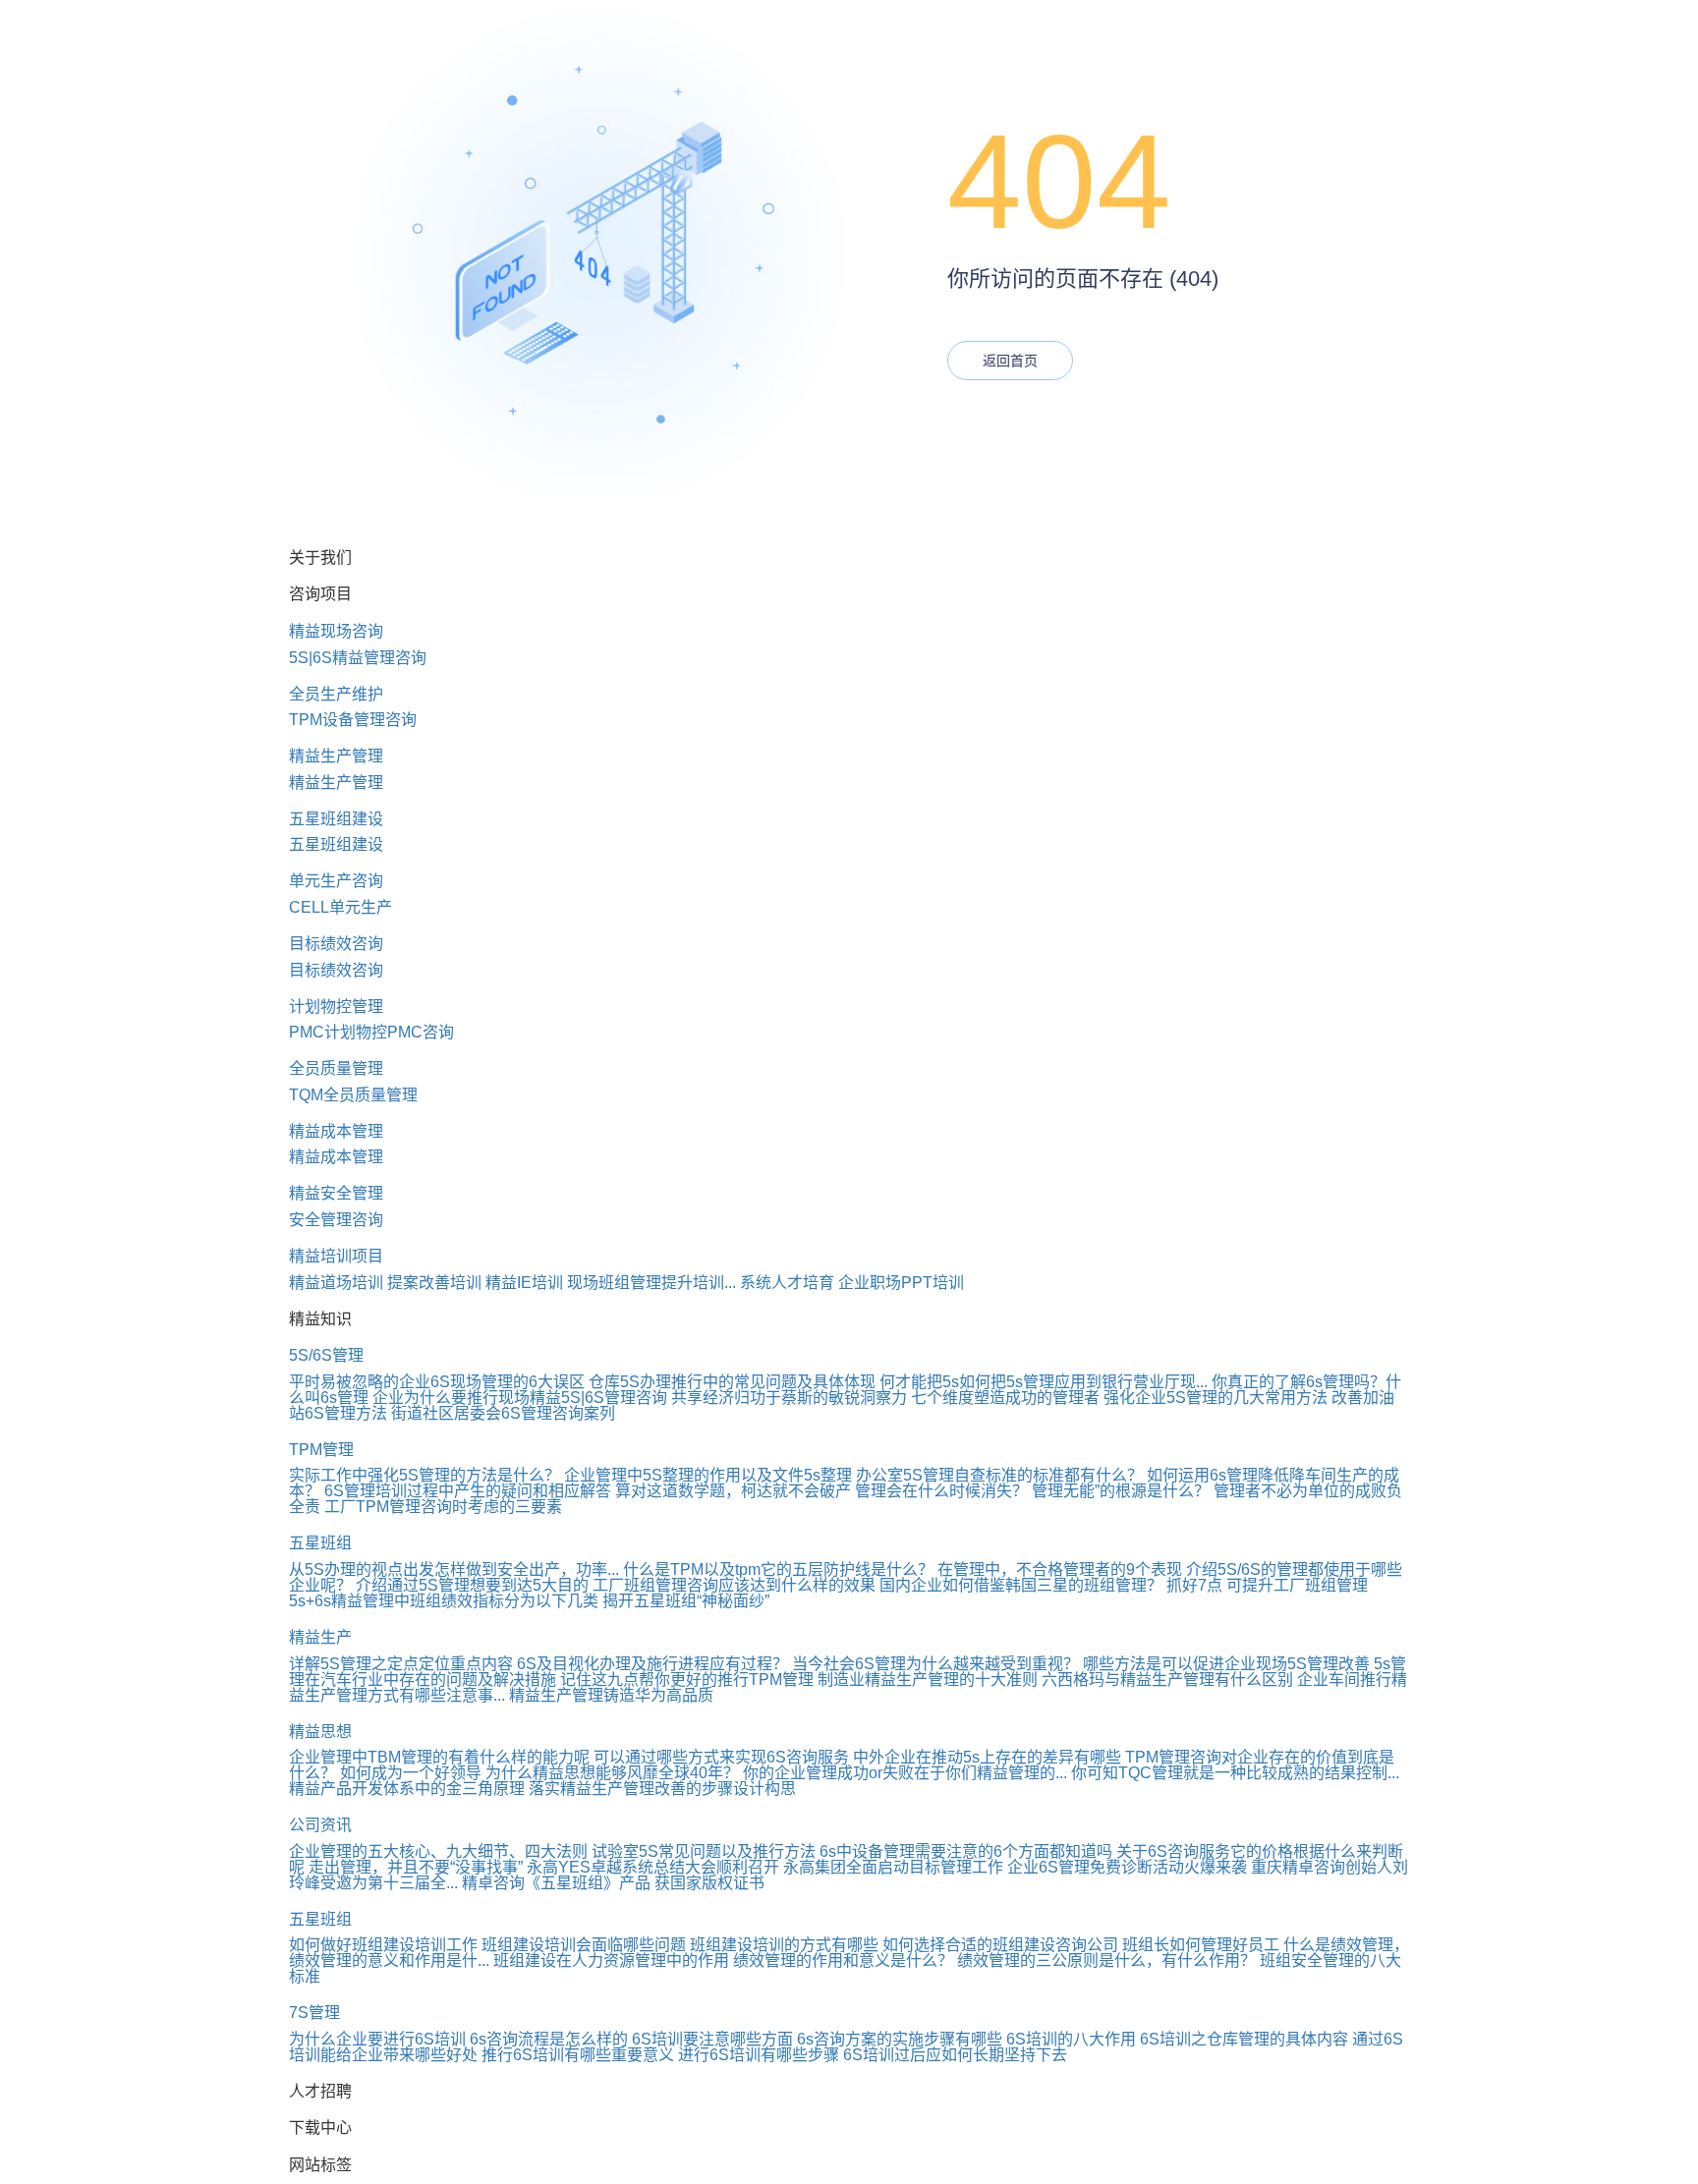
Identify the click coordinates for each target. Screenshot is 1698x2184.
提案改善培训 (434, 1283)
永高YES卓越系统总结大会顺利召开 (653, 1867)
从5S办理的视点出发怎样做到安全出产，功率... (454, 1569)
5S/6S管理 (326, 1355)
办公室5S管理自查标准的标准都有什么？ (999, 1475)
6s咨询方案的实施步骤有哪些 (900, 2039)
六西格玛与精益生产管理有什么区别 (1167, 1680)
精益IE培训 (524, 1283)
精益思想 (320, 1732)
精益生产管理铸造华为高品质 (611, 1695)
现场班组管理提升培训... (651, 1283)
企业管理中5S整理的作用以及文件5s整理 (708, 1475)
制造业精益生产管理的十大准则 (928, 1680)
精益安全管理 (336, 1193)
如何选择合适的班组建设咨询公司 (1000, 1945)
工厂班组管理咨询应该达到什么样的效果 (734, 1585)
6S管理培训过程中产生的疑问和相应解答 (468, 1491)
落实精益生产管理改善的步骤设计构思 (662, 1789)
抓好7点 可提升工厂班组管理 (1267, 1585)
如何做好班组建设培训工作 (383, 1945)
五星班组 (320, 1543)
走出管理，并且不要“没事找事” (416, 1867)
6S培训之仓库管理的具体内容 (1244, 2039)
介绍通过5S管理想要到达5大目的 (472, 1585)
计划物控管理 (336, 1007)
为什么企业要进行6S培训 (377, 2039)
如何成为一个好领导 (411, 1773)
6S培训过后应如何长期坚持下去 (955, 2055)
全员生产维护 (336, 694)
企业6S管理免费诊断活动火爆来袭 (1127, 1867)
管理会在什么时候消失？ (941, 1491)
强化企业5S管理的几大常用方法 (1216, 1398)
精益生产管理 (336, 756)
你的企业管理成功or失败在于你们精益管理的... (905, 1773)
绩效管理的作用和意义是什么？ (843, 1960)
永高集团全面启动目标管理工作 (893, 1867)
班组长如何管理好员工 (1201, 1945)
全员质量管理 (336, 1068)
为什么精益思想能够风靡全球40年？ (612, 1773)
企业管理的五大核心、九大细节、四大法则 (438, 1851)
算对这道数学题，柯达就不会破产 (733, 1491)
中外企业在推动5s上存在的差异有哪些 (987, 1757)
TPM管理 (321, 1450)
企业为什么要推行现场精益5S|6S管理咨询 (520, 1398)
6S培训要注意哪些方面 (712, 2039)
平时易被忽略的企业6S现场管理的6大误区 (437, 1382)
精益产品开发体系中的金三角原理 (407, 1789)
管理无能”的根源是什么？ (1121, 1491)
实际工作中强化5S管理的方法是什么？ (424, 1475)
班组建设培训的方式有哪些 (784, 1945)
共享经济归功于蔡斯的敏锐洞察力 (789, 1398)
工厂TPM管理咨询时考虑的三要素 (443, 1507)
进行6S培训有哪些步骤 (759, 2055)
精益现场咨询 (336, 631)
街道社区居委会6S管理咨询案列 (503, 1413)
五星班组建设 (336, 819)
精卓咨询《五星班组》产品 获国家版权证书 (613, 1883)
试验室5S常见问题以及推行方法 (704, 1851)
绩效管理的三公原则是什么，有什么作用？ (1106, 1960)
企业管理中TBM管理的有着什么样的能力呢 (439, 1757)
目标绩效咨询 (336, 944)
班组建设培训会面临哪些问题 (584, 1945)
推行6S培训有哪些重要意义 (578, 2055)
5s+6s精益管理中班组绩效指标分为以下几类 (444, 1601)
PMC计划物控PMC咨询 (371, 1032)
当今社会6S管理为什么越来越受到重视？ (935, 1664)
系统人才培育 (787, 1283)
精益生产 (320, 1637)
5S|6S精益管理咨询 (358, 658)
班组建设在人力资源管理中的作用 (611, 1960)
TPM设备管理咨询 (353, 720)
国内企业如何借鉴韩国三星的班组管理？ (1021, 1585)
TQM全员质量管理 (353, 1095)
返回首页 (1010, 361)
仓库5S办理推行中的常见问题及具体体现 (732, 1382)
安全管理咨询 (336, 1220)
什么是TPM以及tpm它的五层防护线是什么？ (778, 1569)
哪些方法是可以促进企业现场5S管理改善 (1226, 1664)
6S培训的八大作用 (1071, 2039)
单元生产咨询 (336, 881)
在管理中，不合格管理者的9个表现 (1060, 1569)
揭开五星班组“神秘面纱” (686, 1601)
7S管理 (314, 2013)
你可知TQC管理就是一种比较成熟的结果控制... (1235, 1773)
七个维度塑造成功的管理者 (1005, 1398)
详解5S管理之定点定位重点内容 (401, 1664)
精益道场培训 (336, 1283)
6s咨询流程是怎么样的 (549, 2039)
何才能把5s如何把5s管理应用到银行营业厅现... (1044, 1382)
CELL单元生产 (340, 907)
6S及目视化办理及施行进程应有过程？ (652, 1664)
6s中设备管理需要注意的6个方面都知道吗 (966, 1851)
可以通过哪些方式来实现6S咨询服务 (721, 1757)
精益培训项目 (336, 1256)
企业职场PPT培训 (901, 1283)
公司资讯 (320, 1825)
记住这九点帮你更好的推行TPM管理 (687, 1680)
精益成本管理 (336, 1131)
